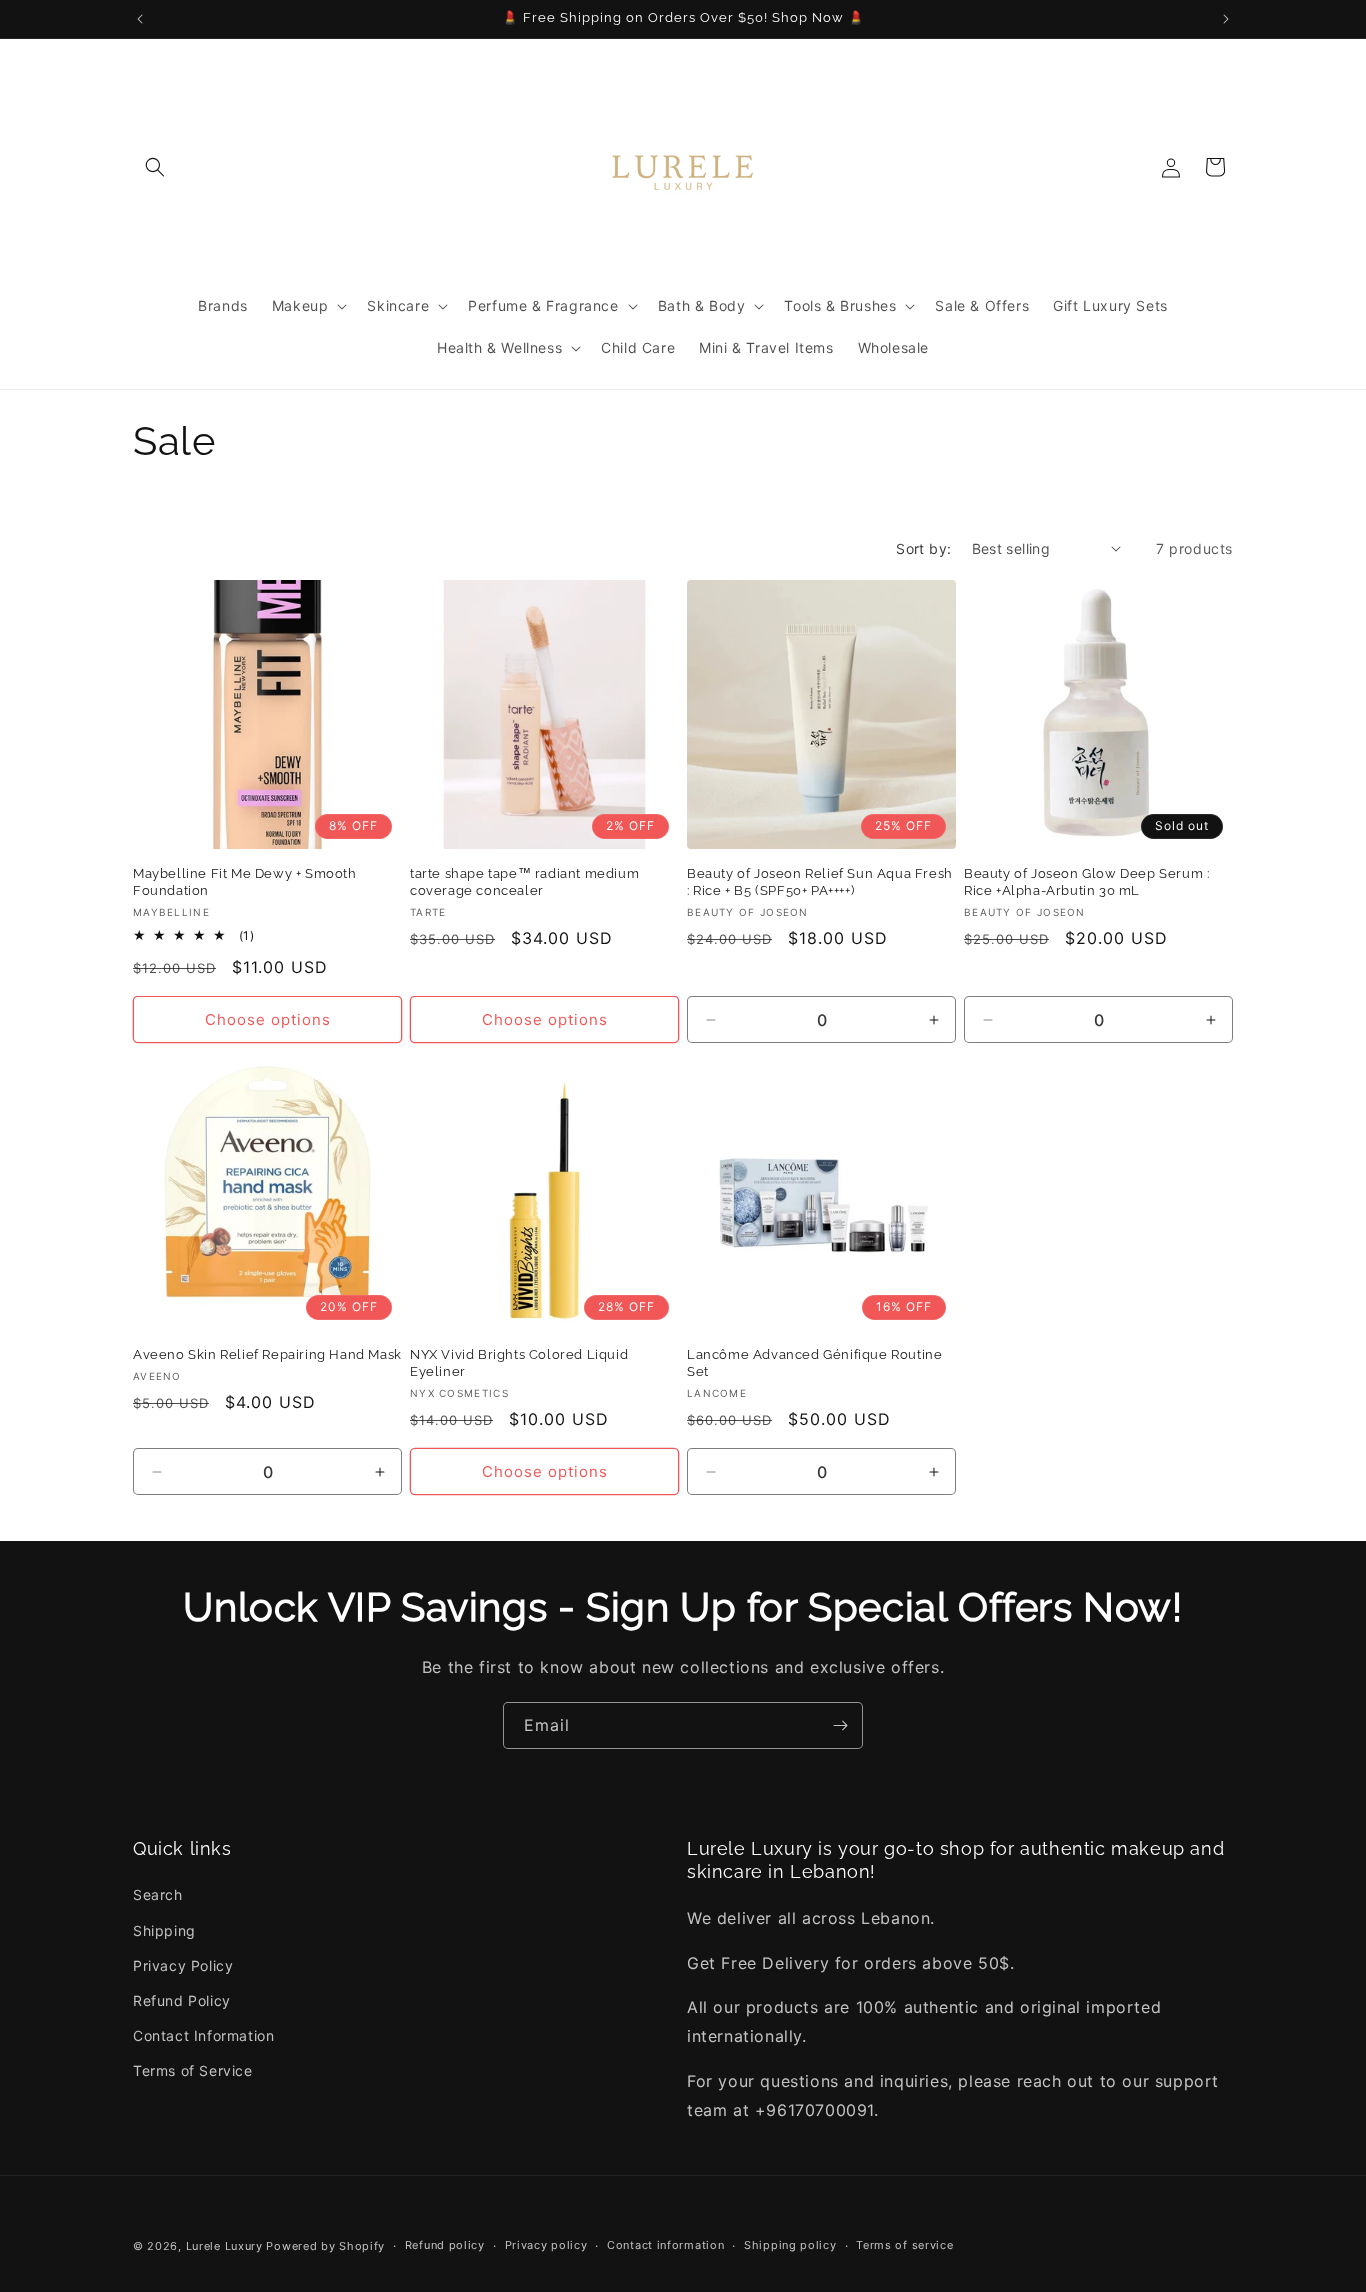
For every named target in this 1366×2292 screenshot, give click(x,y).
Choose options (268, 1019)
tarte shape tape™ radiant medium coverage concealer (524, 882)
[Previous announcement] (140, 19)
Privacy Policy (183, 1965)
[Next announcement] (1226, 19)
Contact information (665, 2245)
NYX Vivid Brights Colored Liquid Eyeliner (519, 1363)
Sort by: (923, 548)
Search (158, 1894)
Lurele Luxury (224, 2246)
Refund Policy (182, 2000)
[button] (155, 167)
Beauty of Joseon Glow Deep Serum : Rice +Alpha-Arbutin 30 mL (1086, 882)
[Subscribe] (840, 1725)
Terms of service (904, 2245)
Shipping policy (790, 2245)
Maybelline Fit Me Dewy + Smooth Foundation (245, 882)
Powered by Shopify (325, 2246)
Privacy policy (546, 2245)
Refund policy (445, 2245)
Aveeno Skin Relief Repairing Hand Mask (267, 1354)
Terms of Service (193, 2070)
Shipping (164, 1930)
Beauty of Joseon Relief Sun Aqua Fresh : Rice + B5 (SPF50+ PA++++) (820, 882)
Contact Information (203, 2035)
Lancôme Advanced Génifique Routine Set (814, 1363)
